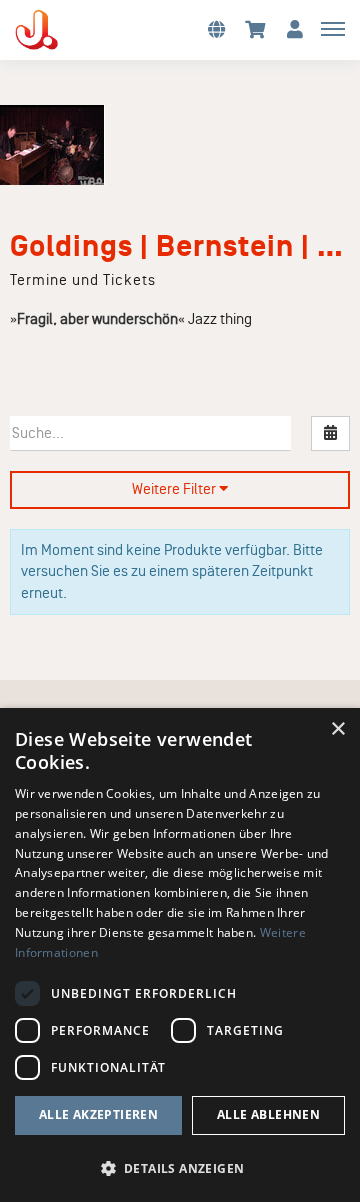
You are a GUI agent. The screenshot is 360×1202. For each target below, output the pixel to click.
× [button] (337, 729)
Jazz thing (220, 319)
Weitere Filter (175, 489)
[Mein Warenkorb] (255, 28)
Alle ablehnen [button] (268, 1114)
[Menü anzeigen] (333, 28)
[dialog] (180, 955)
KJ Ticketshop (70, 30)
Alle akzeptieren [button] (98, 1114)
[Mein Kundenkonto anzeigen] (295, 28)
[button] (216, 28)
